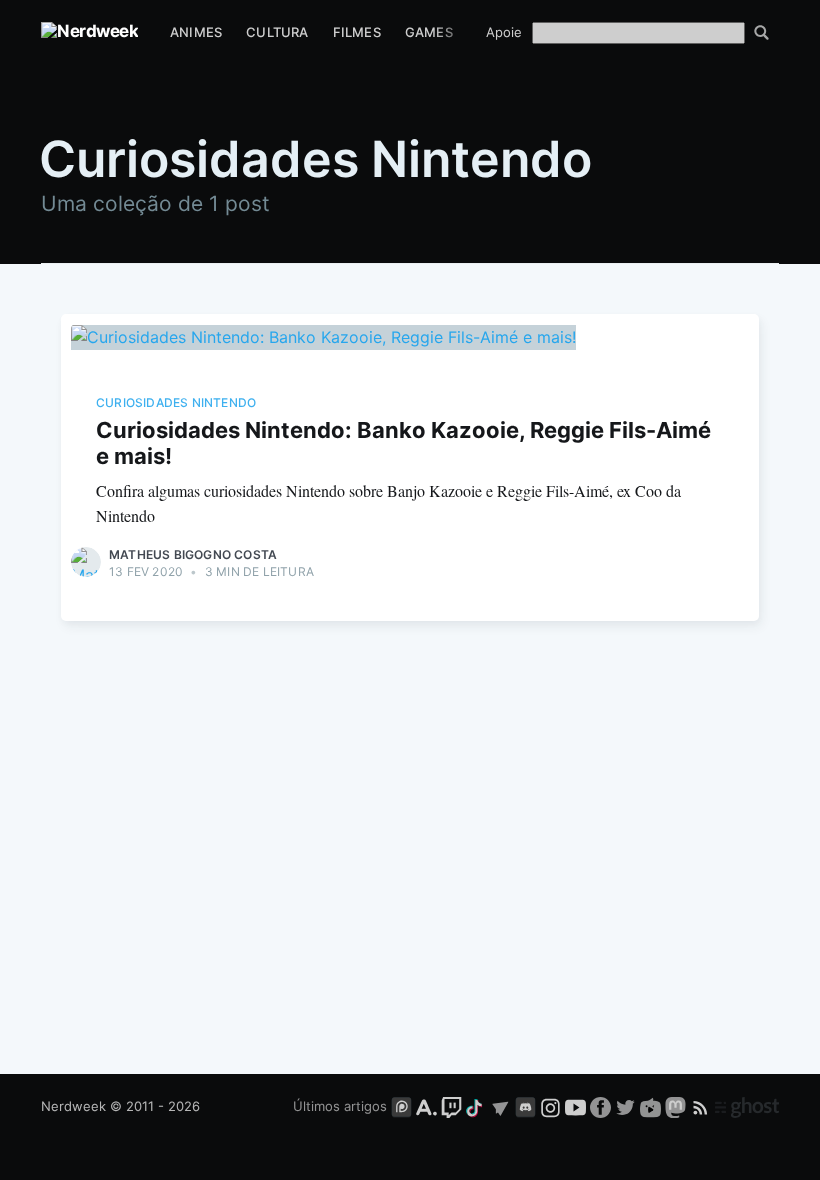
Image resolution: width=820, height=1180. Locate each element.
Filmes (357, 32)
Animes (196, 32)
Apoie (504, 32)
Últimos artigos (340, 1106)
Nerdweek (73, 1106)
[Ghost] (747, 1106)
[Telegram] (500, 1106)
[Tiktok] (476, 1106)
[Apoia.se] (428, 1106)
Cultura (277, 32)
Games (429, 32)
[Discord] (525, 1106)
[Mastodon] (677, 1106)
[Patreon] (401, 1106)
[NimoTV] (652, 1106)
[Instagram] (550, 1106)
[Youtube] (575, 1106)
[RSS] (702, 1106)
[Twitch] (451, 1106)
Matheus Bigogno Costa (193, 554)
